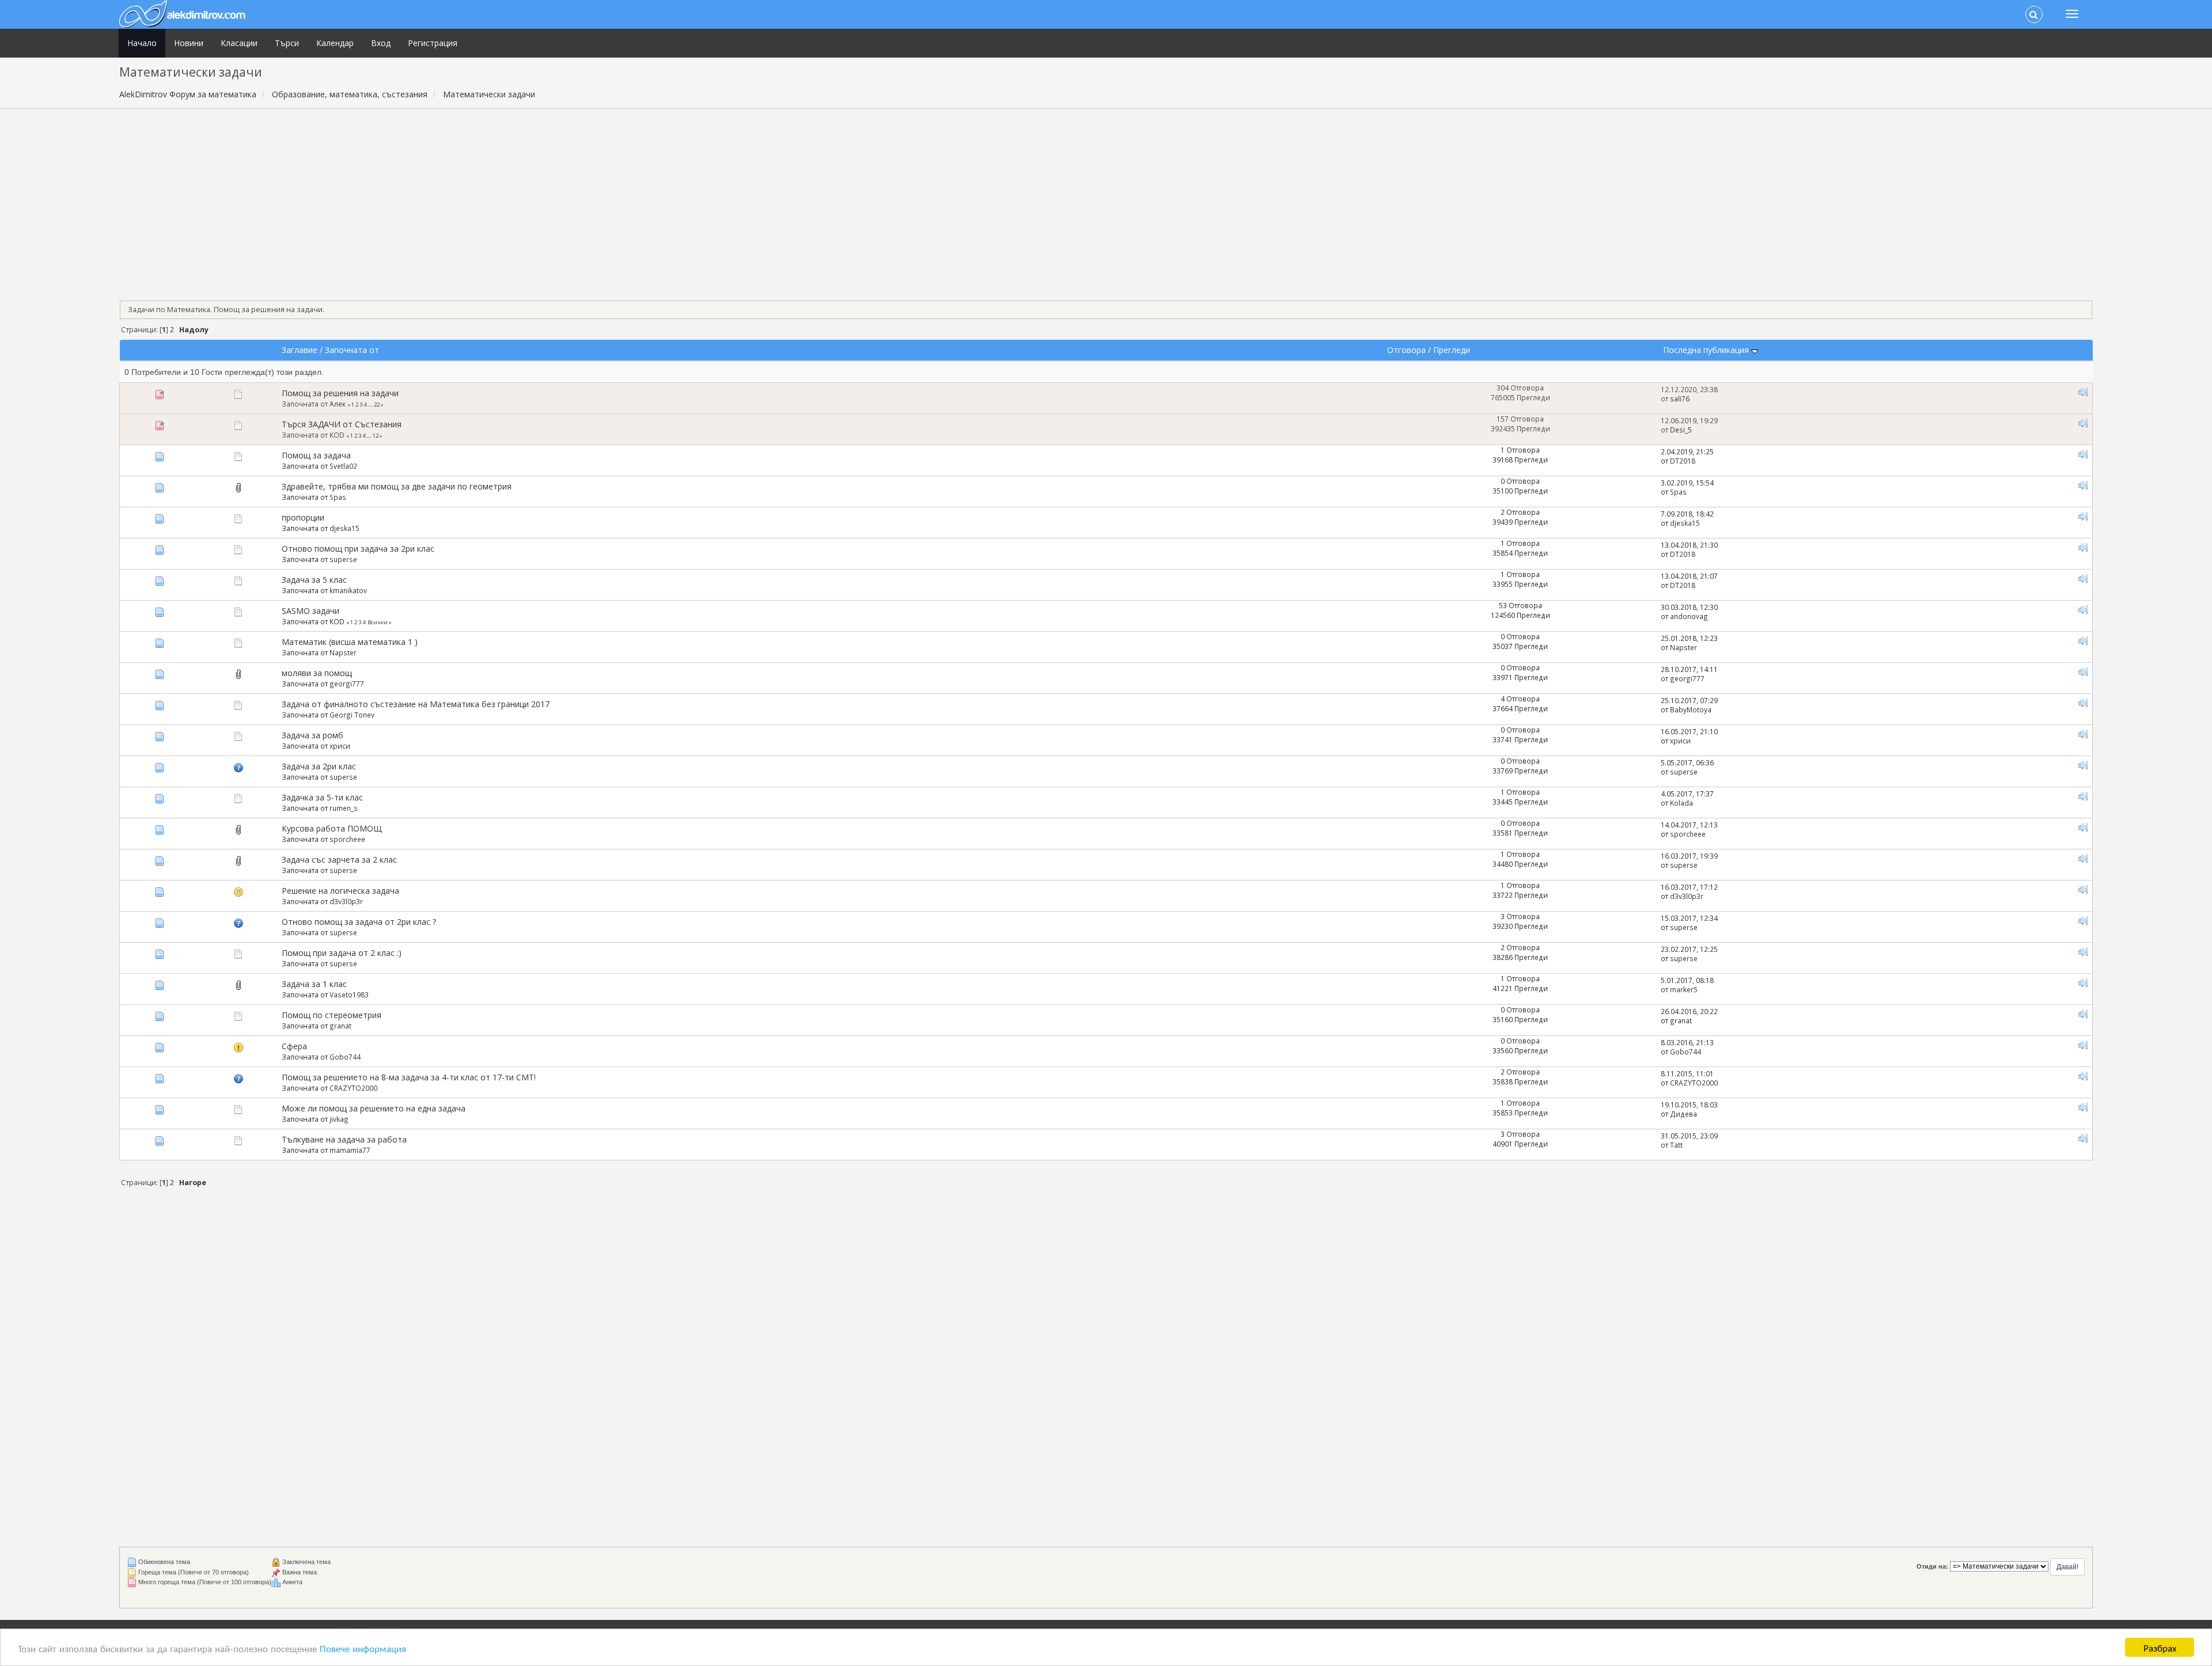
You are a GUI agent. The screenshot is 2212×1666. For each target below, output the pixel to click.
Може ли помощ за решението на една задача (374, 1108)
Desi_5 (1681, 430)
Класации (239, 43)
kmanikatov (348, 590)
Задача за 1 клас (314, 984)
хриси (340, 746)
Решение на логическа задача (340, 891)
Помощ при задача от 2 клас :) (342, 953)
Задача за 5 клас (314, 580)
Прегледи (1452, 350)
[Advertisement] (1106, 201)
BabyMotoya (1691, 709)
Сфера (294, 1046)
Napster (343, 652)
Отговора (1406, 350)
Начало (142, 43)
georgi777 (347, 684)
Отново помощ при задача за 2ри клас (358, 549)
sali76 (1680, 399)
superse (343, 559)
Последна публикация (1707, 350)
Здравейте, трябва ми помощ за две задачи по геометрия (397, 486)
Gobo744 (345, 1057)
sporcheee (347, 839)
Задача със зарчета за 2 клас (339, 859)
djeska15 (344, 528)
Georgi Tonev (352, 715)
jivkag (339, 1119)
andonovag (1689, 616)
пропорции (303, 517)
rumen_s (344, 808)
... (371, 405)
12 (376, 436)
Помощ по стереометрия (332, 1015)
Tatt (1676, 1145)
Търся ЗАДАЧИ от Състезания (342, 424)
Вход (381, 43)
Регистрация (433, 43)
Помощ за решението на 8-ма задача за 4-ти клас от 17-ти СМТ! (409, 1077)
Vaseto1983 (349, 995)
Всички (378, 622)
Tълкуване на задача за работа (344, 1139)
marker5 (1684, 989)
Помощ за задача (316, 455)
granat (340, 1026)
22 (377, 405)
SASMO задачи (310, 611)
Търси (287, 43)
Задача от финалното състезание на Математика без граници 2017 (416, 704)
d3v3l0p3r (346, 901)
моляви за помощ (317, 673)
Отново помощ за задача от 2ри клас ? (359, 922)
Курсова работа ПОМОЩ (332, 828)
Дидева (1683, 1114)
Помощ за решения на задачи (340, 393)
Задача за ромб (313, 735)
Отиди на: (1932, 1566)
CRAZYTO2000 (353, 1088)
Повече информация (363, 1648)
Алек (338, 404)
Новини (189, 43)
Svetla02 (343, 466)
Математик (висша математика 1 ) (350, 642)
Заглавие (300, 350)
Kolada (1681, 803)
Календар (335, 43)
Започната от (352, 350)
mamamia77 (350, 1150)
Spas (338, 497)
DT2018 (1683, 461)
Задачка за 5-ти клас (322, 797)
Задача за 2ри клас (319, 766)
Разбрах (2160, 1647)
